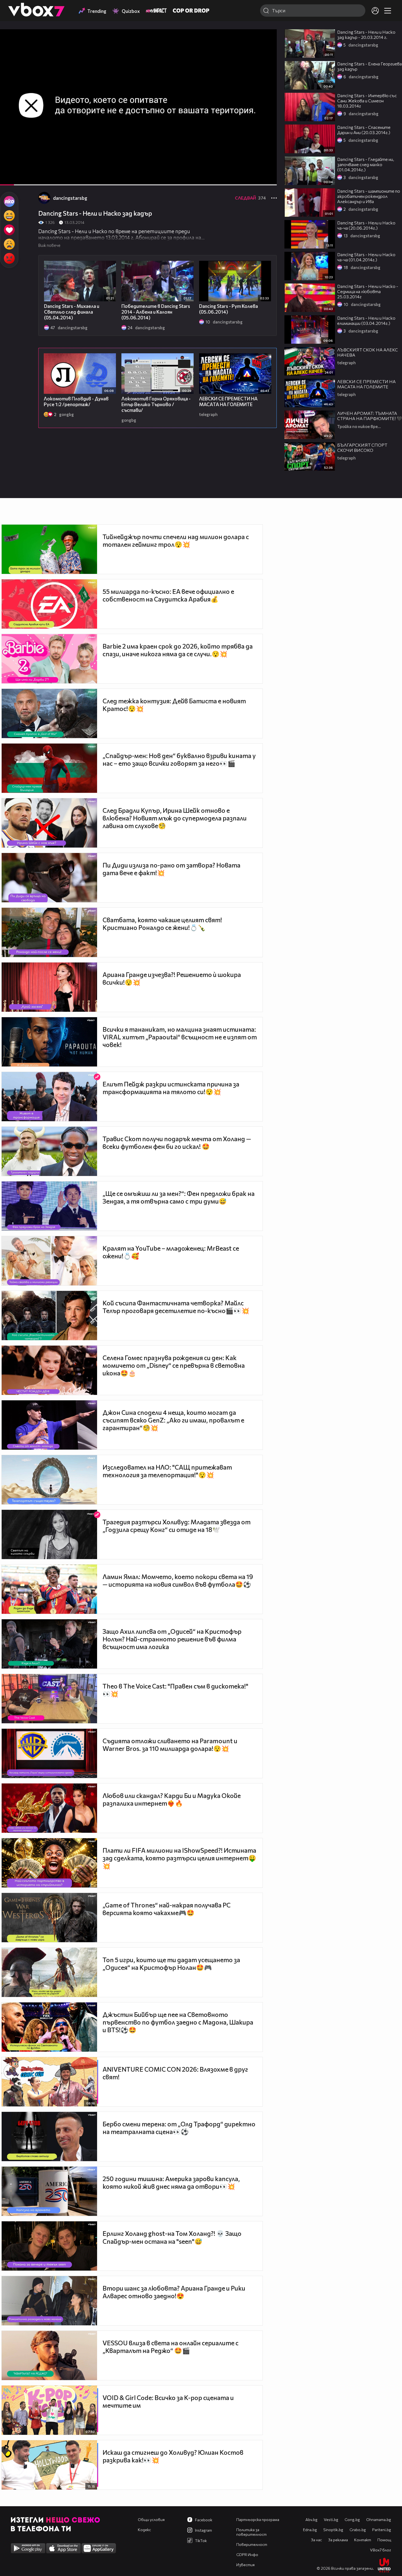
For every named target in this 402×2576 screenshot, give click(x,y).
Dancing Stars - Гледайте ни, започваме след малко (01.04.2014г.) (366, 164)
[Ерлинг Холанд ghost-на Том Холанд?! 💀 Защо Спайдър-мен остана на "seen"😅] (49, 2246)
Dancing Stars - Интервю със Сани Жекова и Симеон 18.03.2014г (367, 101)
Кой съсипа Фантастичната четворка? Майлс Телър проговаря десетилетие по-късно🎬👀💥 (176, 1307)
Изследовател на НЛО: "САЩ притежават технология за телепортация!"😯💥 (167, 1471)
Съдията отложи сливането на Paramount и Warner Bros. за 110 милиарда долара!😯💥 (170, 1745)
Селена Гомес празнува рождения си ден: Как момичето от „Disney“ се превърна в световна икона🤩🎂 (174, 1365)
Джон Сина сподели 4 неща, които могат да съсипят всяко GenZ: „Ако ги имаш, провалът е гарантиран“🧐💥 (173, 1420)
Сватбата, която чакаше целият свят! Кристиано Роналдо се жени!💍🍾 (162, 924)
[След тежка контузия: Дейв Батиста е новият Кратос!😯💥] (49, 713)
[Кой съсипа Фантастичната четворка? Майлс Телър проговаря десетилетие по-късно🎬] (49, 1316)
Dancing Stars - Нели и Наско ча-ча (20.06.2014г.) (366, 225)
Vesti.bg (331, 2519)
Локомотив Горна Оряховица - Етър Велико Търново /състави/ (156, 404)
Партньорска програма (258, 2519)
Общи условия (151, 2519)
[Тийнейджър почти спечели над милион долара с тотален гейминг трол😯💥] (49, 549)
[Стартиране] (9, 178)
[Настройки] (266, 39)
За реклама (338, 2540)
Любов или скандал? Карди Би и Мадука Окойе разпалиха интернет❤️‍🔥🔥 (172, 1799)
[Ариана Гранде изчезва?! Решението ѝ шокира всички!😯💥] (49, 987)
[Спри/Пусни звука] (21, 178)
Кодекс (144, 2530)
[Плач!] (9, 244)
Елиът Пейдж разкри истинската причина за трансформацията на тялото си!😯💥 (171, 1088)
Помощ (384, 2540)
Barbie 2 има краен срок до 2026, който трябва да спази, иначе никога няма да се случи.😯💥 (178, 650)
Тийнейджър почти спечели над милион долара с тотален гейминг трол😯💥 (176, 540)
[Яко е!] (9, 201)
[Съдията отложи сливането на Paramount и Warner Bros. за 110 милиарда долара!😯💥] (49, 1753)
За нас (316, 2540)
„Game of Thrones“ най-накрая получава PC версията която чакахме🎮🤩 (167, 1909)
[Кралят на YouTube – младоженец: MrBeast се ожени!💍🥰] (49, 1261)
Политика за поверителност (251, 2532)
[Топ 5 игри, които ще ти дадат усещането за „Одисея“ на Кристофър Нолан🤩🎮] (49, 1972)
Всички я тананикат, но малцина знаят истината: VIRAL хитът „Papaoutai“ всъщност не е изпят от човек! (180, 1037)
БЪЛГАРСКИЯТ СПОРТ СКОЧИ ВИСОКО (362, 447)
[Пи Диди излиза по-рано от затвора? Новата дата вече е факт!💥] (49, 878)
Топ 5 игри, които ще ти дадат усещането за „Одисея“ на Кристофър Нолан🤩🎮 (171, 1964)
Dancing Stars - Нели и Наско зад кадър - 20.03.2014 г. (366, 34)
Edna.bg (310, 2530)
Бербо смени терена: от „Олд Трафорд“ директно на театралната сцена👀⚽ (179, 2128)
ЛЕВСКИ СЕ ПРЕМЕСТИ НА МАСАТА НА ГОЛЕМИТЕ (228, 401)
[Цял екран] (267, 178)
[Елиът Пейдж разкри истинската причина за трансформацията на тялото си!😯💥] (49, 1097)
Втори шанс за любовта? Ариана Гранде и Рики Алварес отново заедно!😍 (174, 2292)
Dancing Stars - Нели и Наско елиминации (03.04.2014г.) (366, 320)
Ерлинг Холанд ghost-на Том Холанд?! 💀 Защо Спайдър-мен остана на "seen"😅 (172, 2237)
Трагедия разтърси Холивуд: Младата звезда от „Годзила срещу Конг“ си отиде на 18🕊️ (177, 1526)
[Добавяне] (266, 51)
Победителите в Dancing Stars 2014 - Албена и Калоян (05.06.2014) (156, 312)
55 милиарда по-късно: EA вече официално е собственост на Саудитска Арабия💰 (168, 595)
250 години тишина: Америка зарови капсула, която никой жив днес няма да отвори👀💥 (171, 2182)
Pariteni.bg (382, 2530)
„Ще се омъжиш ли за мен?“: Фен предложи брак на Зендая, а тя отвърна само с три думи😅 (179, 1197)
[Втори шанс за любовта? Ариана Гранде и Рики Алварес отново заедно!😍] (49, 2301)
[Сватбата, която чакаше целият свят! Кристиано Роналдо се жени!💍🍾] (49, 932)
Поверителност (252, 2544)
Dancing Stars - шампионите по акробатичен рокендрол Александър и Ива (369, 196)
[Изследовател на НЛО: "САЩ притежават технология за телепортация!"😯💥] (49, 1480)
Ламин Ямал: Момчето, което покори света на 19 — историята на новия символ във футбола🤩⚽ (178, 1580)
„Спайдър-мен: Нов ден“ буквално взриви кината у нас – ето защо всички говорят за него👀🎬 (179, 759)
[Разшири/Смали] (254, 178)
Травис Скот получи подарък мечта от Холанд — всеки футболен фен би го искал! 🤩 (177, 1143)
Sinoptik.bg (333, 2530)
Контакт (363, 2540)
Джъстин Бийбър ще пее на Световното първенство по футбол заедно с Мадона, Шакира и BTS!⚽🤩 (178, 2022)
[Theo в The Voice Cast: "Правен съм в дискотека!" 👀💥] (49, 1699)
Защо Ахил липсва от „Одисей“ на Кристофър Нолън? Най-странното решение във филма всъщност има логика (172, 1639)
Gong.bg (352, 2519)
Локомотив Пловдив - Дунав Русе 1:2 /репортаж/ (76, 401)
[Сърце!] (9, 230)
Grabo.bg (358, 2530)
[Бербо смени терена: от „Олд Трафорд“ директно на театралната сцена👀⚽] (49, 2136)
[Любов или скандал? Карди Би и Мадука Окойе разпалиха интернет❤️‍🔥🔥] (49, 1808)
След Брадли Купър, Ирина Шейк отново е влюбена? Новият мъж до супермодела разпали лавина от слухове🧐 (175, 818)
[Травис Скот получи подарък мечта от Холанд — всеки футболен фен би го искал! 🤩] (49, 1151)
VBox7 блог (381, 2550)
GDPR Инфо (247, 2555)
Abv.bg (311, 2519)
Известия (245, 2565)
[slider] (25, 171)
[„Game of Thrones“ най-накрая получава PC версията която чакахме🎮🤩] (49, 1918)
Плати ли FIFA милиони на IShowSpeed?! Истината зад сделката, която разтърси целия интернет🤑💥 (179, 1858)
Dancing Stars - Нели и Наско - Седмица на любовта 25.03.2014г (368, 291)
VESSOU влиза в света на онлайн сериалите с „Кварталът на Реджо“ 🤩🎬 (171, 2347)
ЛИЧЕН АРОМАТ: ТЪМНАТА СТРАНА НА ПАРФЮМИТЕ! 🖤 (370, 416)
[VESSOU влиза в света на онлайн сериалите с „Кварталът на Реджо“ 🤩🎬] (49, 2355)
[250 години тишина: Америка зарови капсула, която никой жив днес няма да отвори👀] (49, 2191)
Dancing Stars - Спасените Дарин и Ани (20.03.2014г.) (364, 130)
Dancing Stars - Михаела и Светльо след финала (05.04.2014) (72, 312)
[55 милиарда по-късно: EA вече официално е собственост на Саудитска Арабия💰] (49, 604)
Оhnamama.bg (379, 2519)
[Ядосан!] (9, 258)
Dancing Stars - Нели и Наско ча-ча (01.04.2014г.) (366, 257)
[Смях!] (9, 216)
